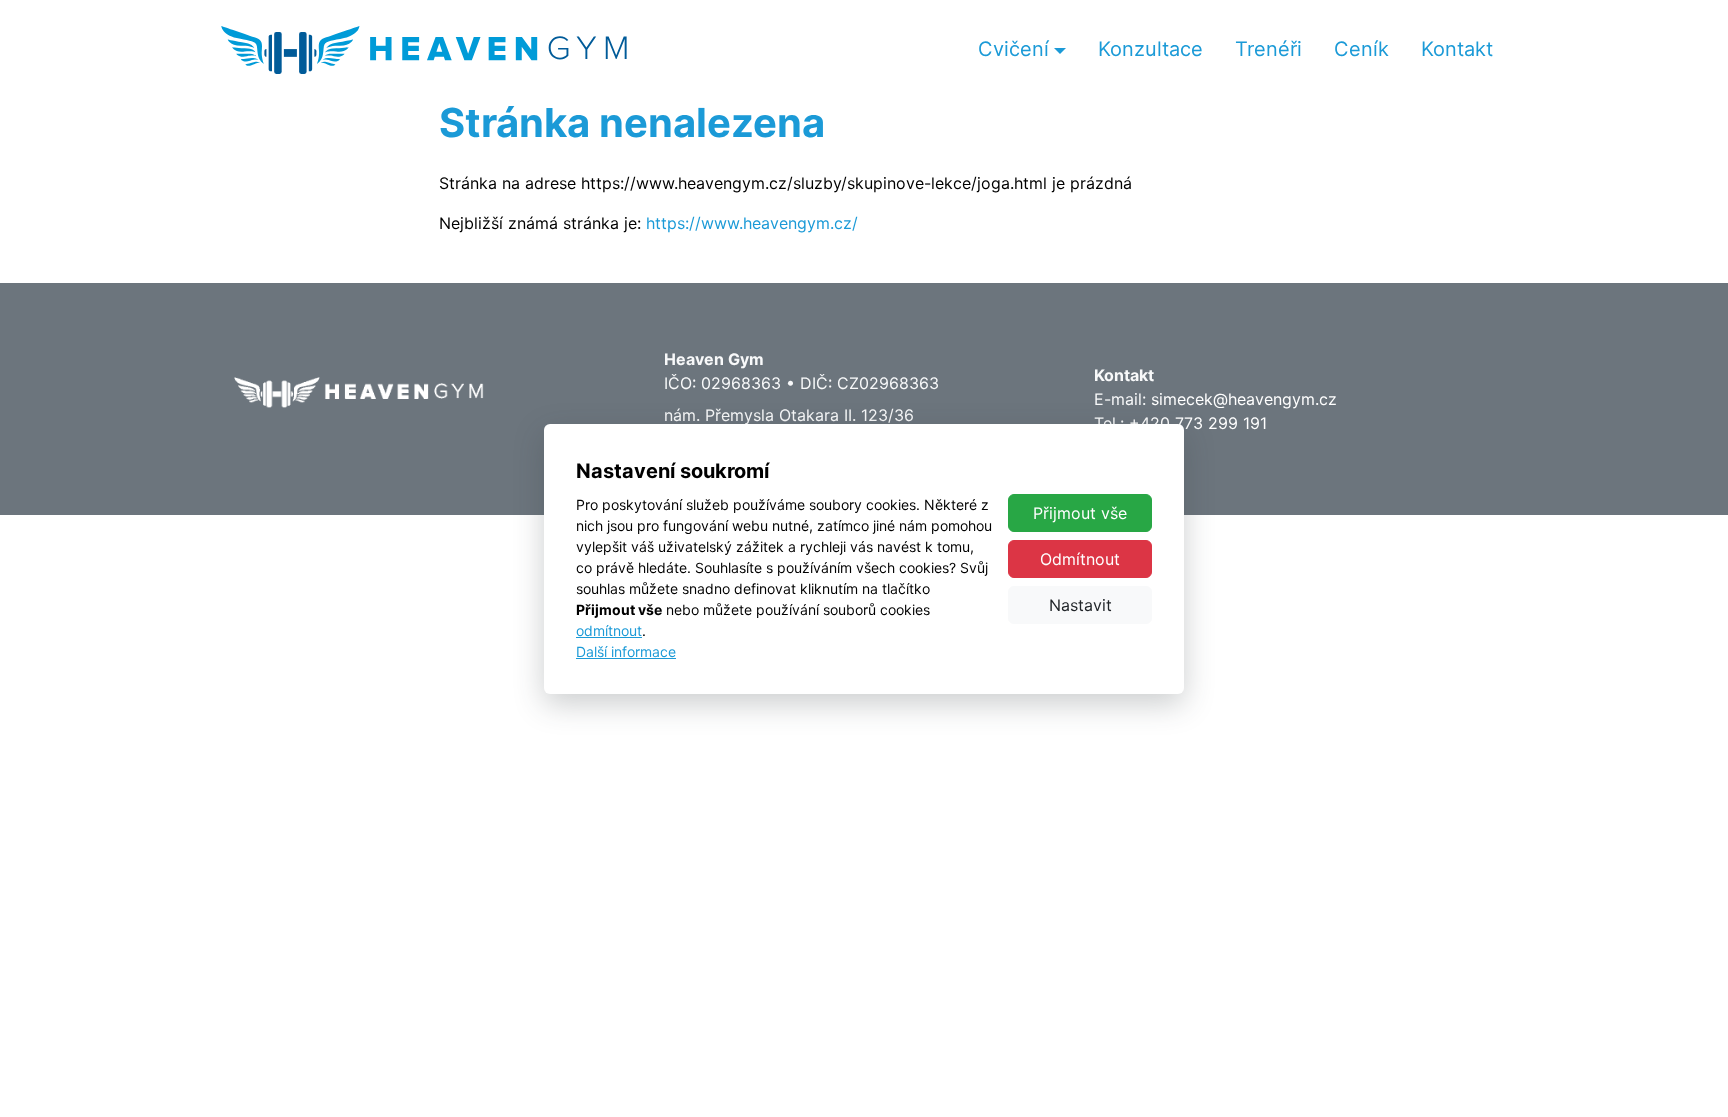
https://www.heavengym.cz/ (752, 223)
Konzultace (1150, 49)
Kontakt (1457, 49)
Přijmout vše (1080, 513)
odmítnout (609, 630)
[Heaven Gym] (424, 49)
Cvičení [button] (1013, 49)
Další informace (626, 651)
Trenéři (1268, 49)
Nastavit (1080, 605)
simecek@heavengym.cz (1244, 399)
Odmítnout (1080, 559)
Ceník (1361, 49)
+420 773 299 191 (1198, 423)
